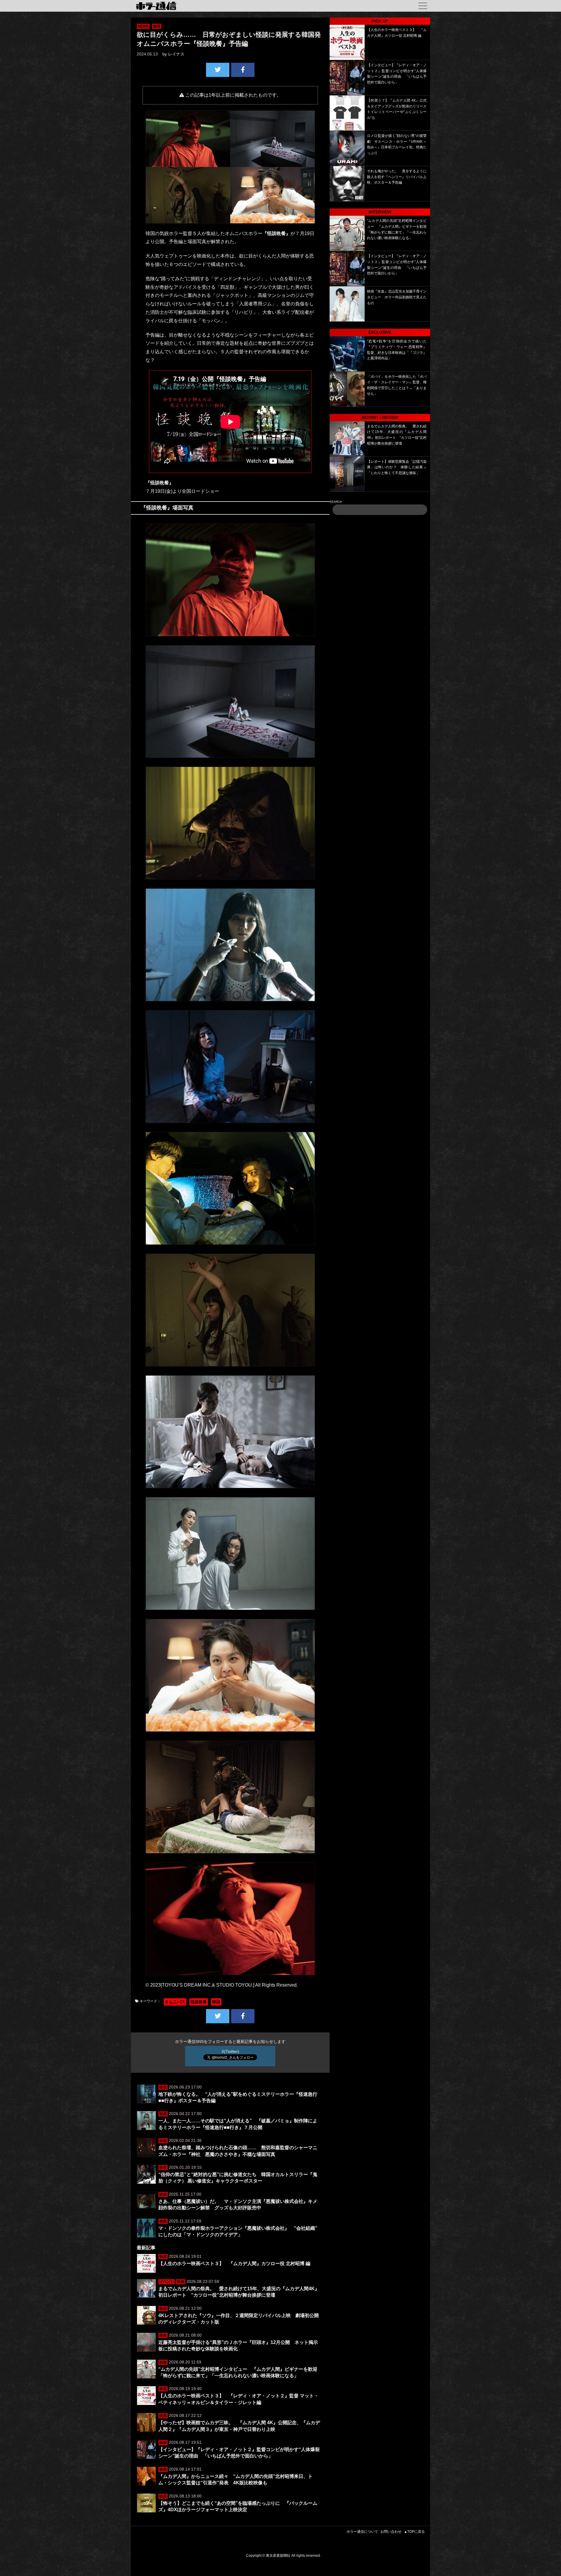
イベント (167, 2282)
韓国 (216, 2002)
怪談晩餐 (199, 2002)
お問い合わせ (391, 2532)
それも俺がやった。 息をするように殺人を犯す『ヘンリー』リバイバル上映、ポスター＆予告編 (397, 177)
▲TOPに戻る (414, 2532)
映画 (157, 26)
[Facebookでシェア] (243, 70)
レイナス (176, 54)
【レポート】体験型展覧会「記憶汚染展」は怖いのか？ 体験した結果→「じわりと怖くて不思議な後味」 (397, 467)
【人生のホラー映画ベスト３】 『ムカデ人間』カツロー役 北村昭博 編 (234, 2263)
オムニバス (175, 2002)
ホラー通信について (362, 2532)
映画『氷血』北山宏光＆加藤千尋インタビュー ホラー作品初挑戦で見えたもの (397, 297)
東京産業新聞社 (278, 2556)
